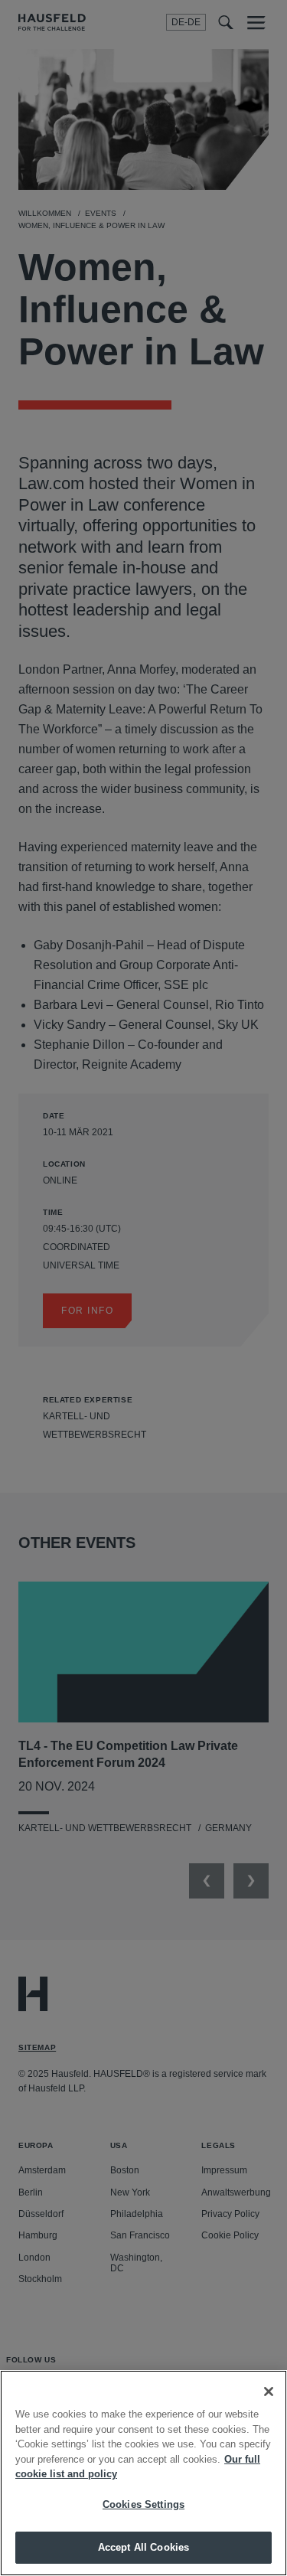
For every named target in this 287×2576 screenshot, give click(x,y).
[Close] (269, 2392)
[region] (143, 2473)
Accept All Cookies (143, 2547)
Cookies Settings (143, 2504)
